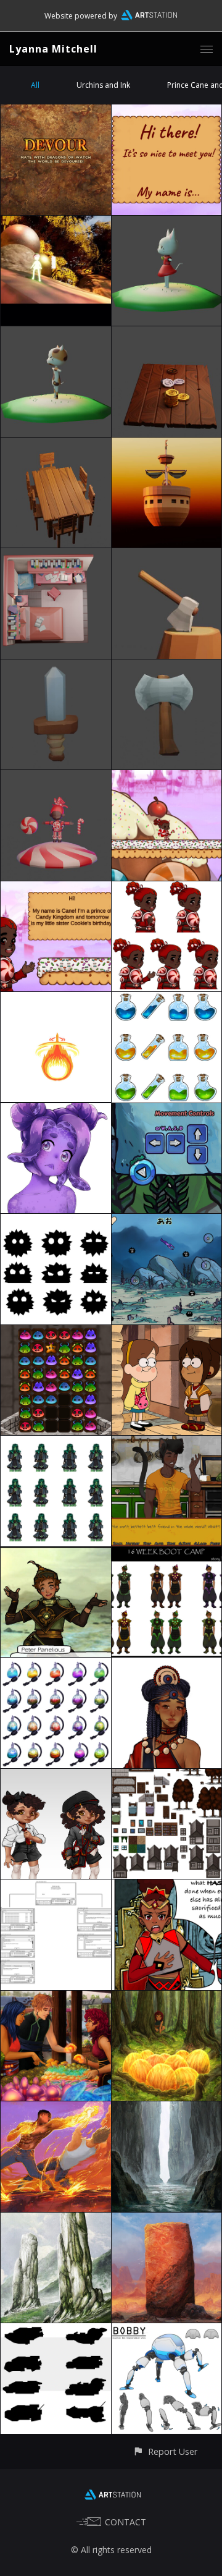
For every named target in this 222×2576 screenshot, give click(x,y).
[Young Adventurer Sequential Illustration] (167, 1998)
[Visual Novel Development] (56, 1443)
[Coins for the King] (167, 333)
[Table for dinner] (56, 445)
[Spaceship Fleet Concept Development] (167, 2330)
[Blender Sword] (56, 667)
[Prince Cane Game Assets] (167, 777)
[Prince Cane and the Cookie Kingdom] (56, 888)
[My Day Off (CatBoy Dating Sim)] (167, 1443)
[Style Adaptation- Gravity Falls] (167, 1332)
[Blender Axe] (167, 667)
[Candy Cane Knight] (56, 777)
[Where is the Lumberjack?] (167, 555)
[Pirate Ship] (167, 445)
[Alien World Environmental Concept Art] (167, 2108)
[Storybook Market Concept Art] (56, 1998)
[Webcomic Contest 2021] (167, 1887)
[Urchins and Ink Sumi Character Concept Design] (56, 1110)
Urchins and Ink (103, 85)
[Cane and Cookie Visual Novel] (167, 888)
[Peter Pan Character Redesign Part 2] (167, 1554)
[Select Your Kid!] (56, 1776)
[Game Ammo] (56, 999)
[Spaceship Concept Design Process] (56, 2330)
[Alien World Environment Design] (167, 2220)
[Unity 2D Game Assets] (167, 1776)
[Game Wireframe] (56, 1887)
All (35, 85)
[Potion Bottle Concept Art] (167, 999)
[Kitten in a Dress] (167, 223)
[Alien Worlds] (56, 2220)
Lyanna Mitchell (53, 49)
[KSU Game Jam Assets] (56, 1665)
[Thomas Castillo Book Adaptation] (56, 2108)
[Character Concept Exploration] (167, 1665)
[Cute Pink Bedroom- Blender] (56, 555)
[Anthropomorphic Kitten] (56, 333)
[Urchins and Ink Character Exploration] (56, 1221)
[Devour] (56, 112)
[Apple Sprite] (56, 223)
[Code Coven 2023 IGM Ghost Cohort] (167, 112)
